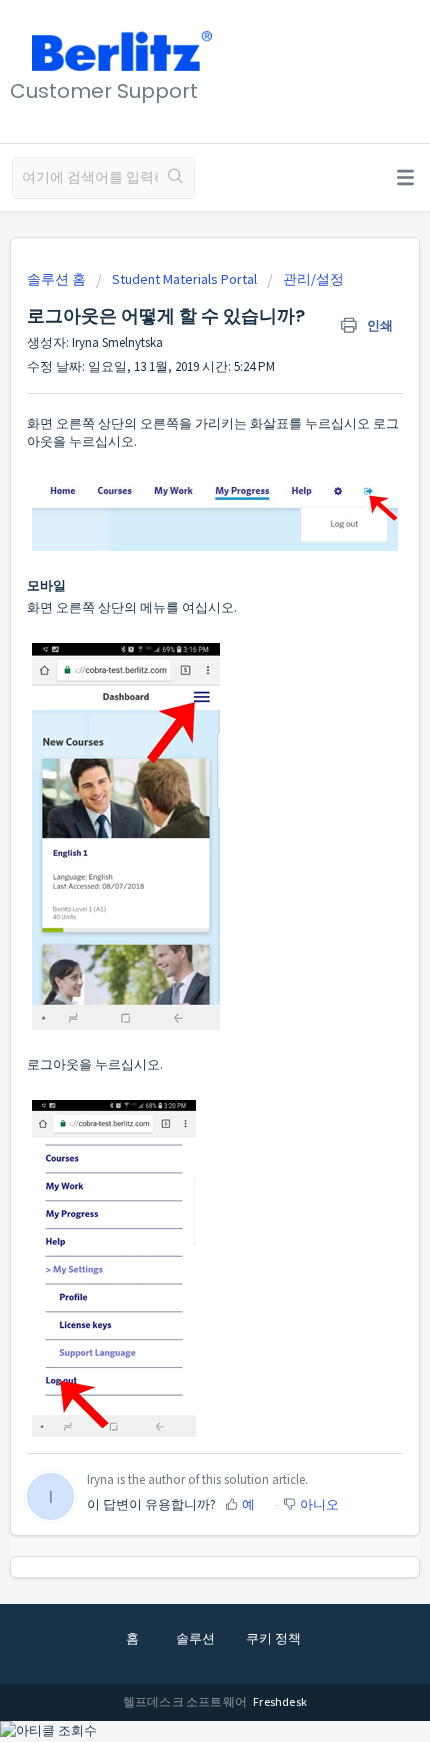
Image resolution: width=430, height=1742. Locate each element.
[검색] (176, 178)
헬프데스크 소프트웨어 (186, 1701)
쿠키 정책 (273, 1638)
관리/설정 (313, 279)
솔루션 (195, 1638)
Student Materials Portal (184, 279)
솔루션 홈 (58, 279)
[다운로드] (178, 871)
